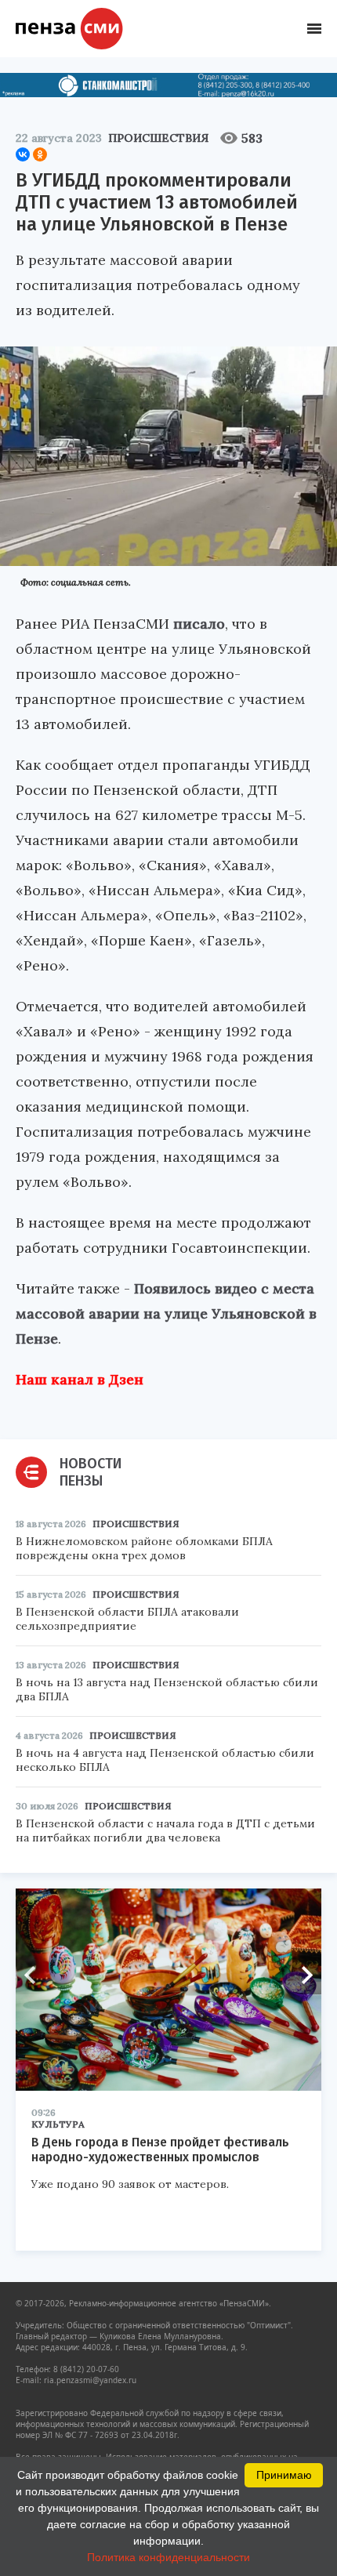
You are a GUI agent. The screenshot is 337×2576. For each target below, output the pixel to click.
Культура (58, 2124)
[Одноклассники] (40, 154)
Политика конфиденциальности (168, 2557)
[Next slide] (302, 1975)
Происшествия (158, 138)
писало (199, 624)
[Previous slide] (35, 1975)
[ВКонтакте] (23, 154)
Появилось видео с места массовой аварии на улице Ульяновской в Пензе (166, 1313)
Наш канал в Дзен (80, 1379)
